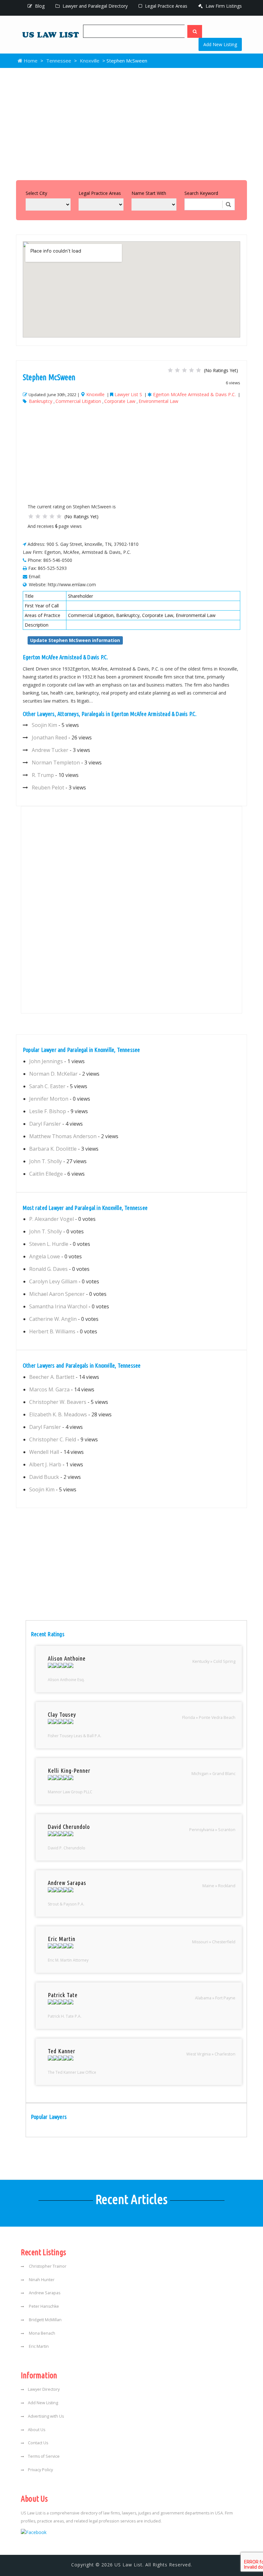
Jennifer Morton (49, 1099)
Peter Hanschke (43, 2306)
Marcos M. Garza (49, 1389)
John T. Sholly (46, 1161)
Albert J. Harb (45, 1464)
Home (30, 61)
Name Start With (149, 193)
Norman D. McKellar (53, 1074)
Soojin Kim (44, 725)
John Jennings (46, 1061)
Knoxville (90, 61)
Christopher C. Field (53, 1439)
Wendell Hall (44, 1452)
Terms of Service (44, 2456)
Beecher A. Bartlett (52, 1377)
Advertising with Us (46, 2416)
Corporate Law (120, 401)
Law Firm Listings (223, 6)
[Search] (195, 31)
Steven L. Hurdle (49, 1244)
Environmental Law (158, 401)
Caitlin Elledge (46, 1174)
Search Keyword (201, 193)
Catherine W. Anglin (53, 1319)
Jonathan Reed (49, 738)
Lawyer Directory (44, 2389)
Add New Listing (220, 44)
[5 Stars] (199, 370)
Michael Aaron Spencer (57, 1294)
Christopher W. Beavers (58, 1402)
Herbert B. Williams (52, 1331)
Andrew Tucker (50, 750)
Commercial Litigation (78, 401)
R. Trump (43, 775)
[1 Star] (170, 370)
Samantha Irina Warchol (58, 1306)
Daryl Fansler (45, 1124)
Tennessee (59, 61)
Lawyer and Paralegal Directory (94, 6)
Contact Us (38, 2443)
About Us (37, 2430)
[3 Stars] (184, 370)
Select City (36, 193)
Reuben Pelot (48, 788)
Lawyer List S (128, 394)
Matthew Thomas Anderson (63, 1136)
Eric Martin (38, 2346)
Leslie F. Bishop (48, 1111)
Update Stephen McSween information (75, 640)
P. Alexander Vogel (51, 1219)
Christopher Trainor (47, 2266)
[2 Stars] (177, 370)
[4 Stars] (191, 370)
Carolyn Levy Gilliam (53, 1281)
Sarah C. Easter (47, 1086)
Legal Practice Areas (165, 6)
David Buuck (44, 1477)
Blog (39, 6)
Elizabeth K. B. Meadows (58, 1414)
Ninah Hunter (41, 2280)
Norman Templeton (56, 763)
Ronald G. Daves (48, 1269)
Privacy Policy (40, 2470)
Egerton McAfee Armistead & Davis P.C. (194, 394)
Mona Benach (42, 2333)
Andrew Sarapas (44, 2293)
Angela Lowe (45, 1256)
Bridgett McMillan (45, 2320)
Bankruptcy (41, 401)
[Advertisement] (131, 122)
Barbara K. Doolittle (53, 1149)
